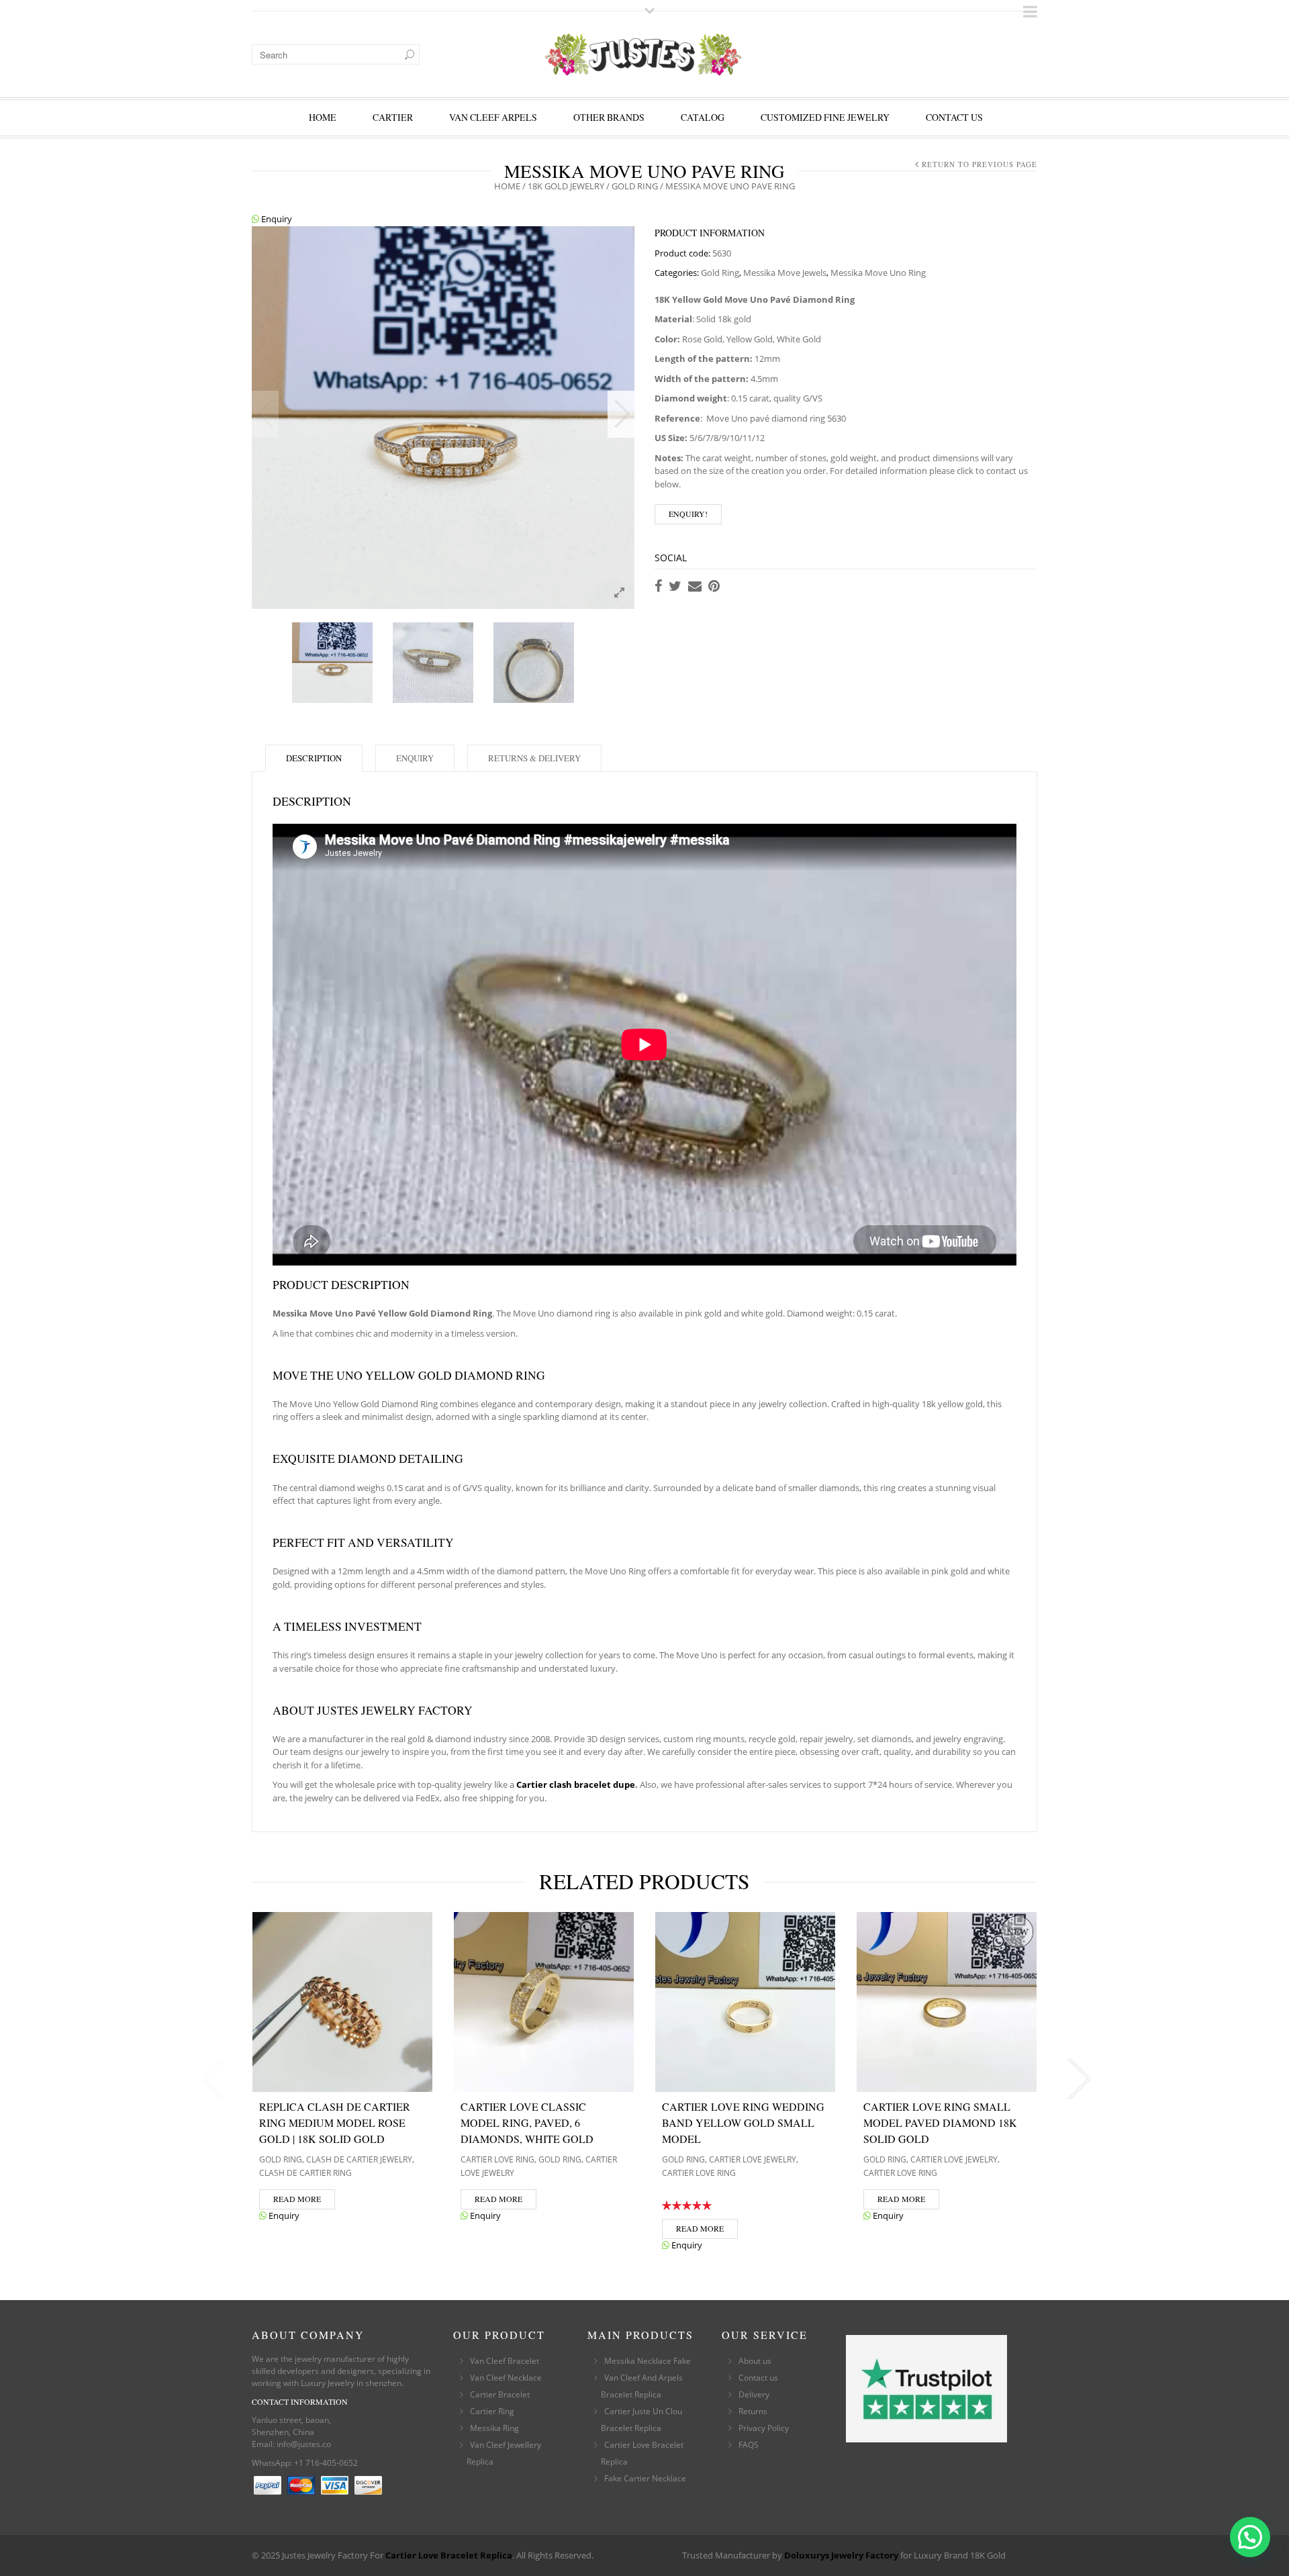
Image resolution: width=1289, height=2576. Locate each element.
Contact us (758, 2378)
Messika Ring (494, 2428)
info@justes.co (304, 2444)
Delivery (754, 2394)
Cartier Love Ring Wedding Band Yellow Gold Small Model (743, 2122)
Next (621, 414)
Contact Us (954, 117)
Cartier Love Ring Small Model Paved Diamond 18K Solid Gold (940, 2122)
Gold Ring (635, 186)
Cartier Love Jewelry (753, 2159)
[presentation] (210, 2079)
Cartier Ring (492, 2411)
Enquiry (276, 219)
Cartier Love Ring (497, 2159)
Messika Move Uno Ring (878, 273)
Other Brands (609, 117)
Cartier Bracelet (500, 2394)
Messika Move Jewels (785, 273)
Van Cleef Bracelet (505, 2361)
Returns (753, 2411)
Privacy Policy (764, 2428)
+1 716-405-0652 (326, 2463)
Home (323, 117)
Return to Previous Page (980, 164)
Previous (265, 414)
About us (755, 2361)
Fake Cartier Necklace (645, 2478)
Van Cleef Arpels (493, 117)
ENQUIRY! (688, 514)
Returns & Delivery (534, 758)
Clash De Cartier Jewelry (359, 2159)
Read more (297, 2199)
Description (314, 758)
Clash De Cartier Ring (305, 2173)
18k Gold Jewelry (566, 186)
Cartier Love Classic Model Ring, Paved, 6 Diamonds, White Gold (527, 2122)
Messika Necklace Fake (648, 2361)
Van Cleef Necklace (506, 2378)
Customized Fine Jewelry (825, 117)
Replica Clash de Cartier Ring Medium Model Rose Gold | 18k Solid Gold (335, 2122)
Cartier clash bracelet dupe (576, 1784)
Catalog (703, 117)
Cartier (393, 117)
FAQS (749, 2445)
